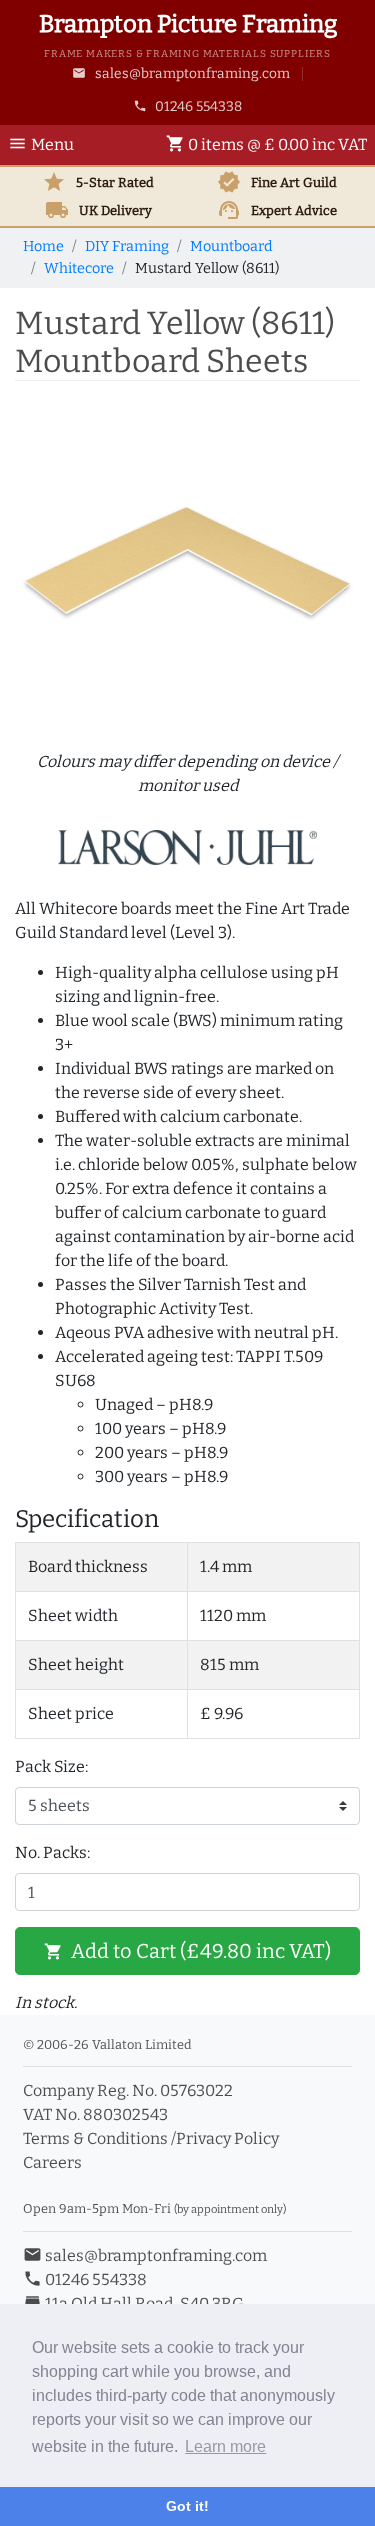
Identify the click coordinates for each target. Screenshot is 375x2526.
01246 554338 (188, 106)
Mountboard (231, 246)
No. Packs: (52, 1852)
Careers (52, 2162)
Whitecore (79, 268)
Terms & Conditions (95, 2138)
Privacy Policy (227, 2138)
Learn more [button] (225, 2446)
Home (43, 246)
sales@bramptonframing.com (181, 73)
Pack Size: (51, 1766)
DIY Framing (127, 246)
